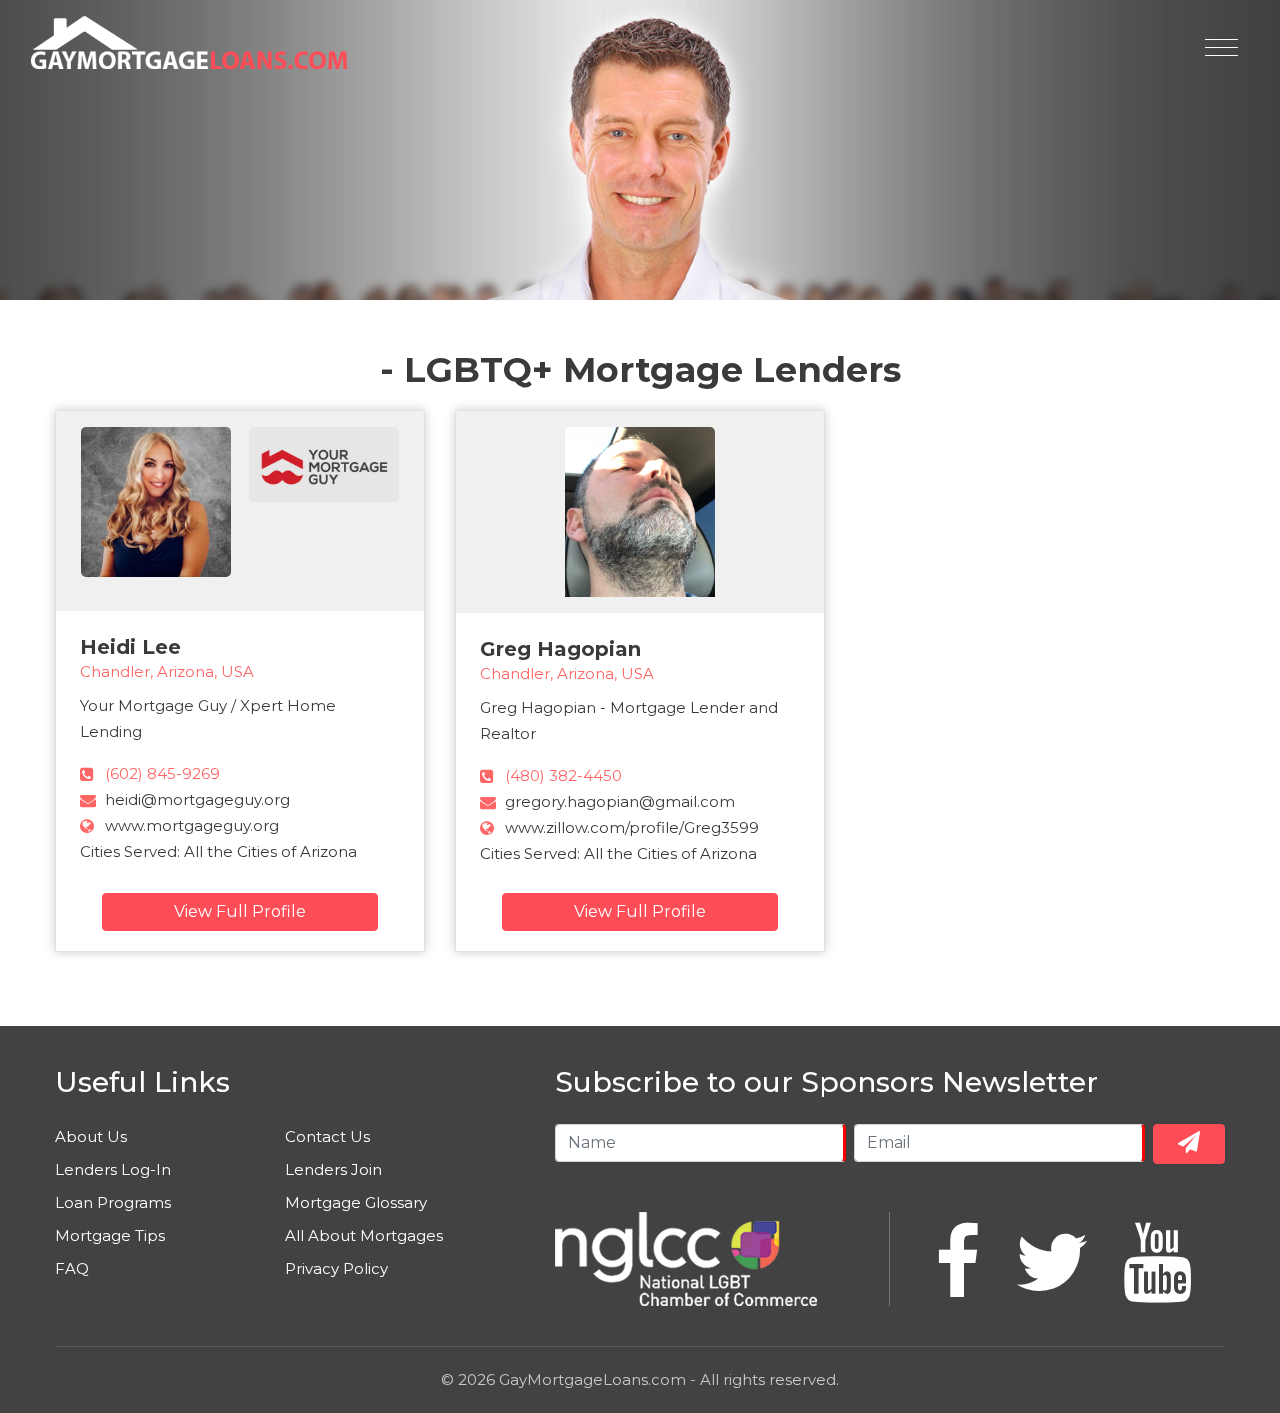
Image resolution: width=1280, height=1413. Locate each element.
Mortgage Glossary (356, 1202)
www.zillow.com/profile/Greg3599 (632, 827)
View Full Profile (240, 911)
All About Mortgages (364, 1235)
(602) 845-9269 (162, 773)
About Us (91, 1136)
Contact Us (327, 1136)
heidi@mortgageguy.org (197, 799)
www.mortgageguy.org (192, 825)
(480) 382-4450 (563, 775)
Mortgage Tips (110, 1235)
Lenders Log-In (113, 1169)
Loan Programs (113, 1202)
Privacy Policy (336, 1268)
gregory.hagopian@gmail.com (620, 801)
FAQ (72, 1268)
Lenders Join (333, 1169)
